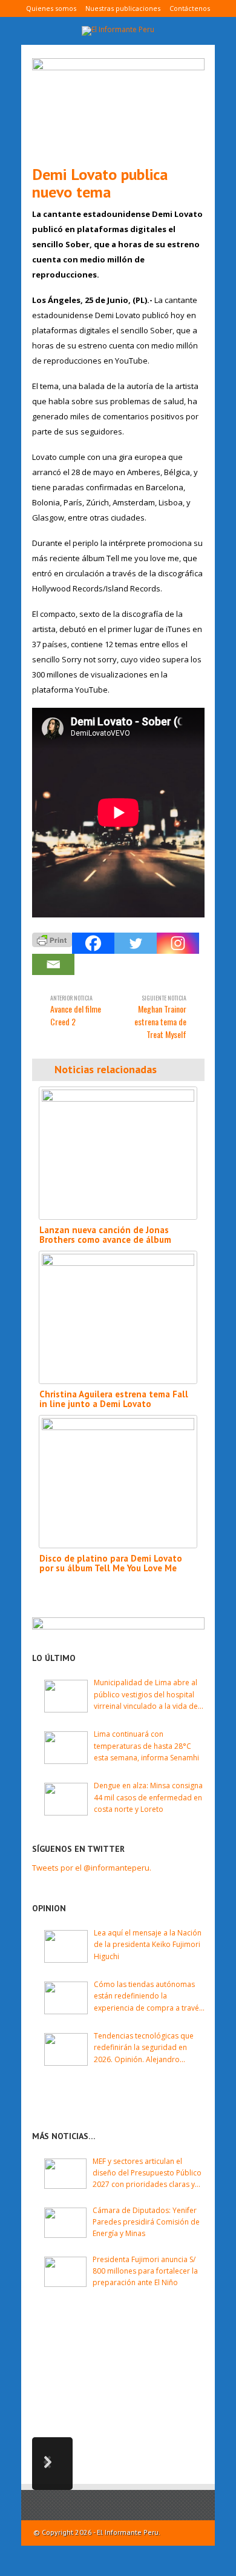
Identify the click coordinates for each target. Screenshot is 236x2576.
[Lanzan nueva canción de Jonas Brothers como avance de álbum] (118, 1153)
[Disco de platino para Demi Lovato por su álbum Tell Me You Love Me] (118, 1482)
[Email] (53, 964)
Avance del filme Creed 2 (76, 1010)
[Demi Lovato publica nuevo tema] (118, 107)
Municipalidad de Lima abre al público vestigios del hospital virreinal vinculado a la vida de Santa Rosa (146, 1695)
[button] (52, 2464)
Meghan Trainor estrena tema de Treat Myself (160, 1017)
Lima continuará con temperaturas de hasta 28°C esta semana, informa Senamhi (146, 1746)
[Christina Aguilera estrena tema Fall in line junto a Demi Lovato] (118, 1317)
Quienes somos (51, 8)
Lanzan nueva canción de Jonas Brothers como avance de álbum (105, 1235)
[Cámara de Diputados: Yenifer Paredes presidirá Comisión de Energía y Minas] (65, 2223)
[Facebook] (93, 943)
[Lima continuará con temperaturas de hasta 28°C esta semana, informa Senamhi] (66, 1748)
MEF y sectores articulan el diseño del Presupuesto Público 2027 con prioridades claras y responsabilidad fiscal (147, 2173)
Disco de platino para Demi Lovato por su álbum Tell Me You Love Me (111, 1563)
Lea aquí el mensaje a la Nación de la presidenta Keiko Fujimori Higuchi (148, 1944)
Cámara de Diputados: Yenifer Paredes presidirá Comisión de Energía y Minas (146, 2222)
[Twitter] (136, 943)
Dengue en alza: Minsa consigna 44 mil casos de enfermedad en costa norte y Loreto (148, 1797)
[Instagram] (178, 943)
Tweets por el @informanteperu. (92, 1868)
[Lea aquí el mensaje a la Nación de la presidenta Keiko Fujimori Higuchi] (66, 1946)
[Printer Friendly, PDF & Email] (52, 939)
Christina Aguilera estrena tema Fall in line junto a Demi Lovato (114, 1399)
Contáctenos (190, 8)
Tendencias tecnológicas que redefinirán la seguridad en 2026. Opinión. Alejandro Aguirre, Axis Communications (145, 2048)
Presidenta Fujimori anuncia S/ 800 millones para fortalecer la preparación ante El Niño (145, 2271)
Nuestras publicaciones (123, 8)
